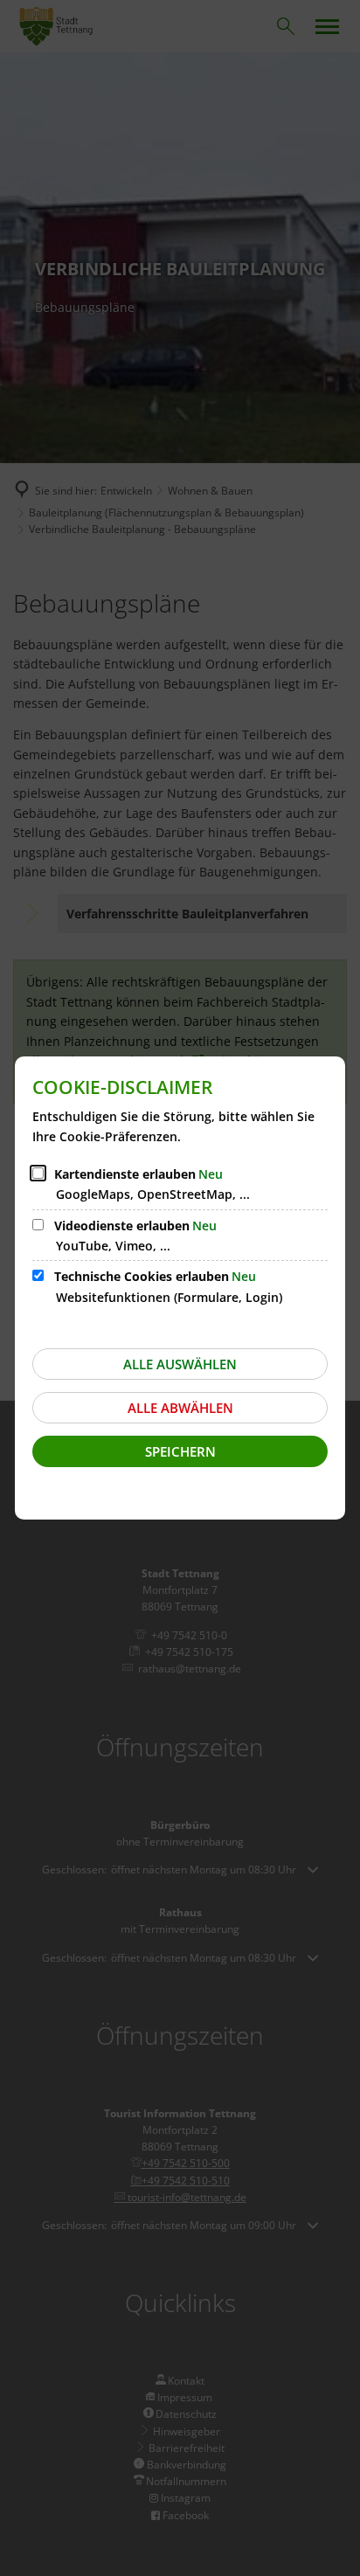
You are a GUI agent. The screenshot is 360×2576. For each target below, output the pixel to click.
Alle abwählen (180, 1408)
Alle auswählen (180, 1364)
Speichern (180, 1451)
